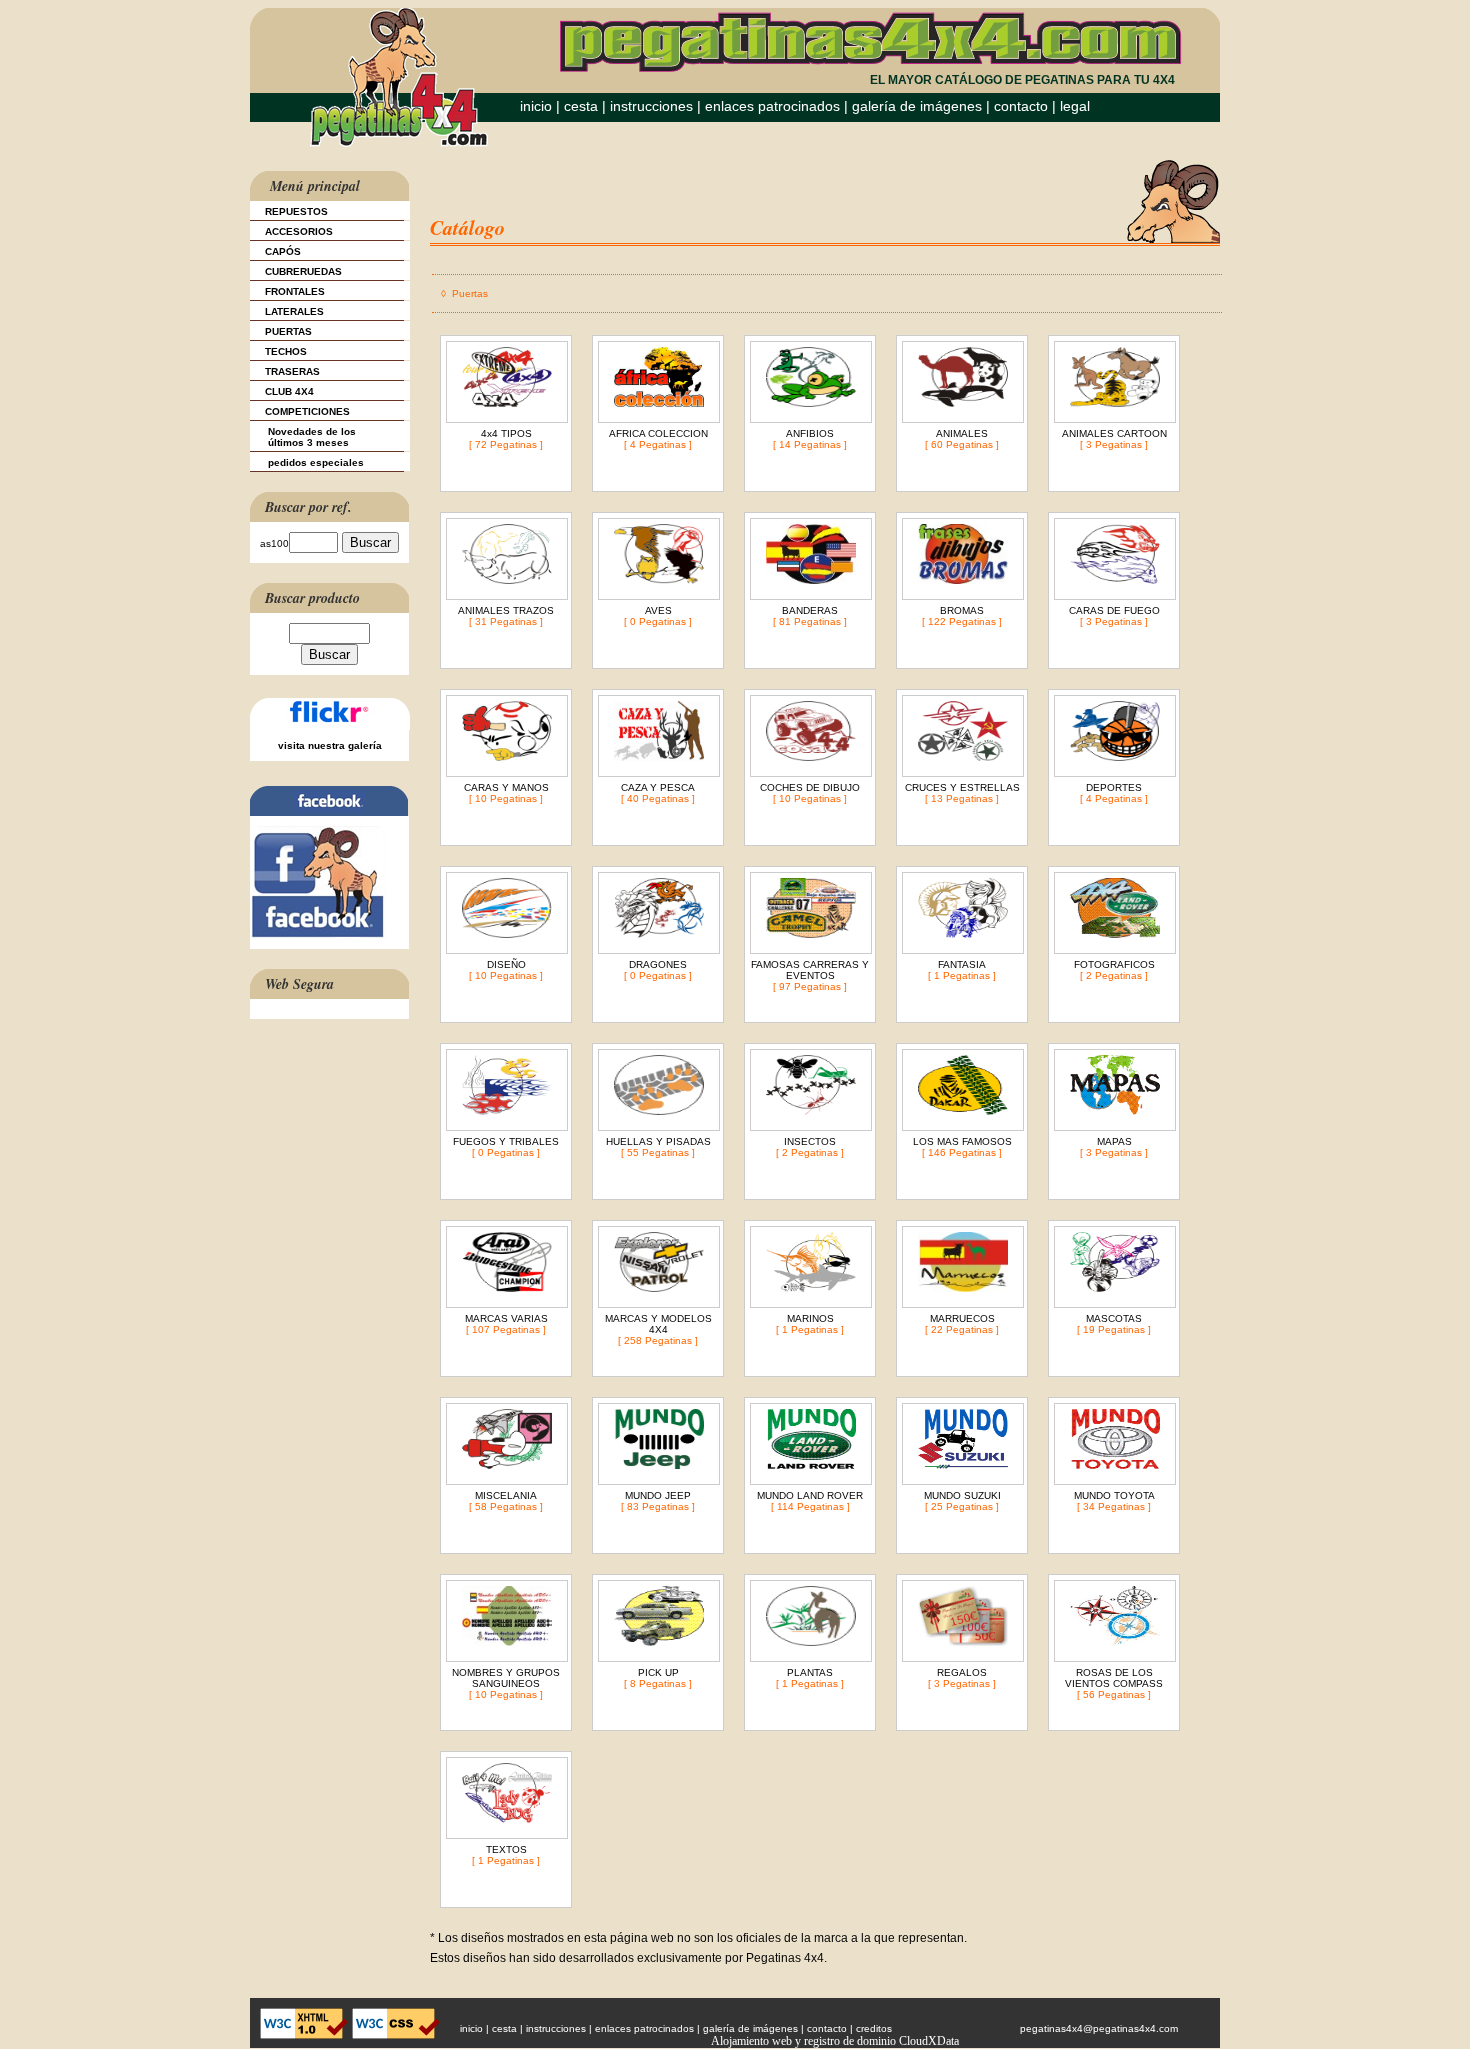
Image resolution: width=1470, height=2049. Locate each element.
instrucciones (651, 106)
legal (1075, 106)
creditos (874, 2028)
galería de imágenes (917, 106)
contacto (1021, 106)
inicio (536, 106)
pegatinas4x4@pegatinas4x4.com (1099, 2028)
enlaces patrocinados (772, 106)
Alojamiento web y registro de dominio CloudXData (835, 2041)
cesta (583, 106)
